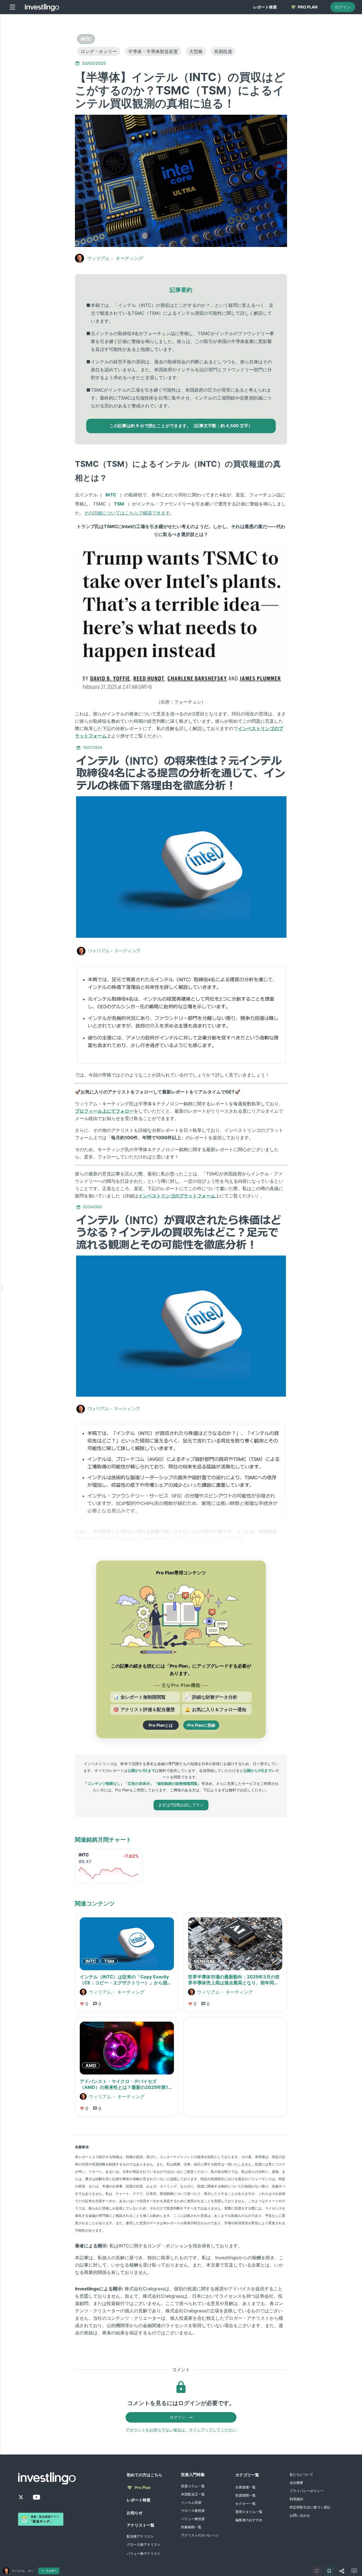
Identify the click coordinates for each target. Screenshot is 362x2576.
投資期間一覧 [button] (245, 2495)
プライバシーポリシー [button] (307, 2491)
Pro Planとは (161, 1725)
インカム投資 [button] (191, 2502)
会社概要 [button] (296, 2483)
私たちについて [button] (301, 2474)
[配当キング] (41, 2519)
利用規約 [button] (296, 2499)
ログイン (343, 7)
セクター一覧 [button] (245, 2504)
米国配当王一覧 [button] (193, 2494)
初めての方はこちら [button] (145, 2475)
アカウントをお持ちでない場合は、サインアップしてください (181, 2430)
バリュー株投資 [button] (193, 2519)
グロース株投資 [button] (193, 2511)
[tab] (265, 7)
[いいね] (317, 2571)
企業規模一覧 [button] (245, 2487)
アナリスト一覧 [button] (141, 2525)
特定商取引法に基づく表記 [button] (310, 2507)
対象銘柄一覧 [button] (191, 2527)
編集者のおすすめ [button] (249, 2520)
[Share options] (342, 2571)
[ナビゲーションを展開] (2, 1288)
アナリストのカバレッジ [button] (200, 2535)
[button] (86, 39)
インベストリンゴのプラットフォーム (177, 1196)
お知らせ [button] (135, 2513)
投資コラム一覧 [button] (193, 2486)
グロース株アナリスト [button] (144, 2544)
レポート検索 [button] (139, 2500)
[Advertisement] (48, 103)
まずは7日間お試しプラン (181, 1805)
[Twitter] (21, 2497)
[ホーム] (42, 7)
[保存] (329, 2571)
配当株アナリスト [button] (140, 2536)
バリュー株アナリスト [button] (144, 2554)
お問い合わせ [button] (300, 2515)
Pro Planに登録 (201, 1725)
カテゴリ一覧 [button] (247, 2475)
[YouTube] (36, 2497)
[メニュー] (12, 7)
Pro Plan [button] (143, 2487)
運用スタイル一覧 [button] (249, 2512)
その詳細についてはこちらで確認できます (127, 513)
